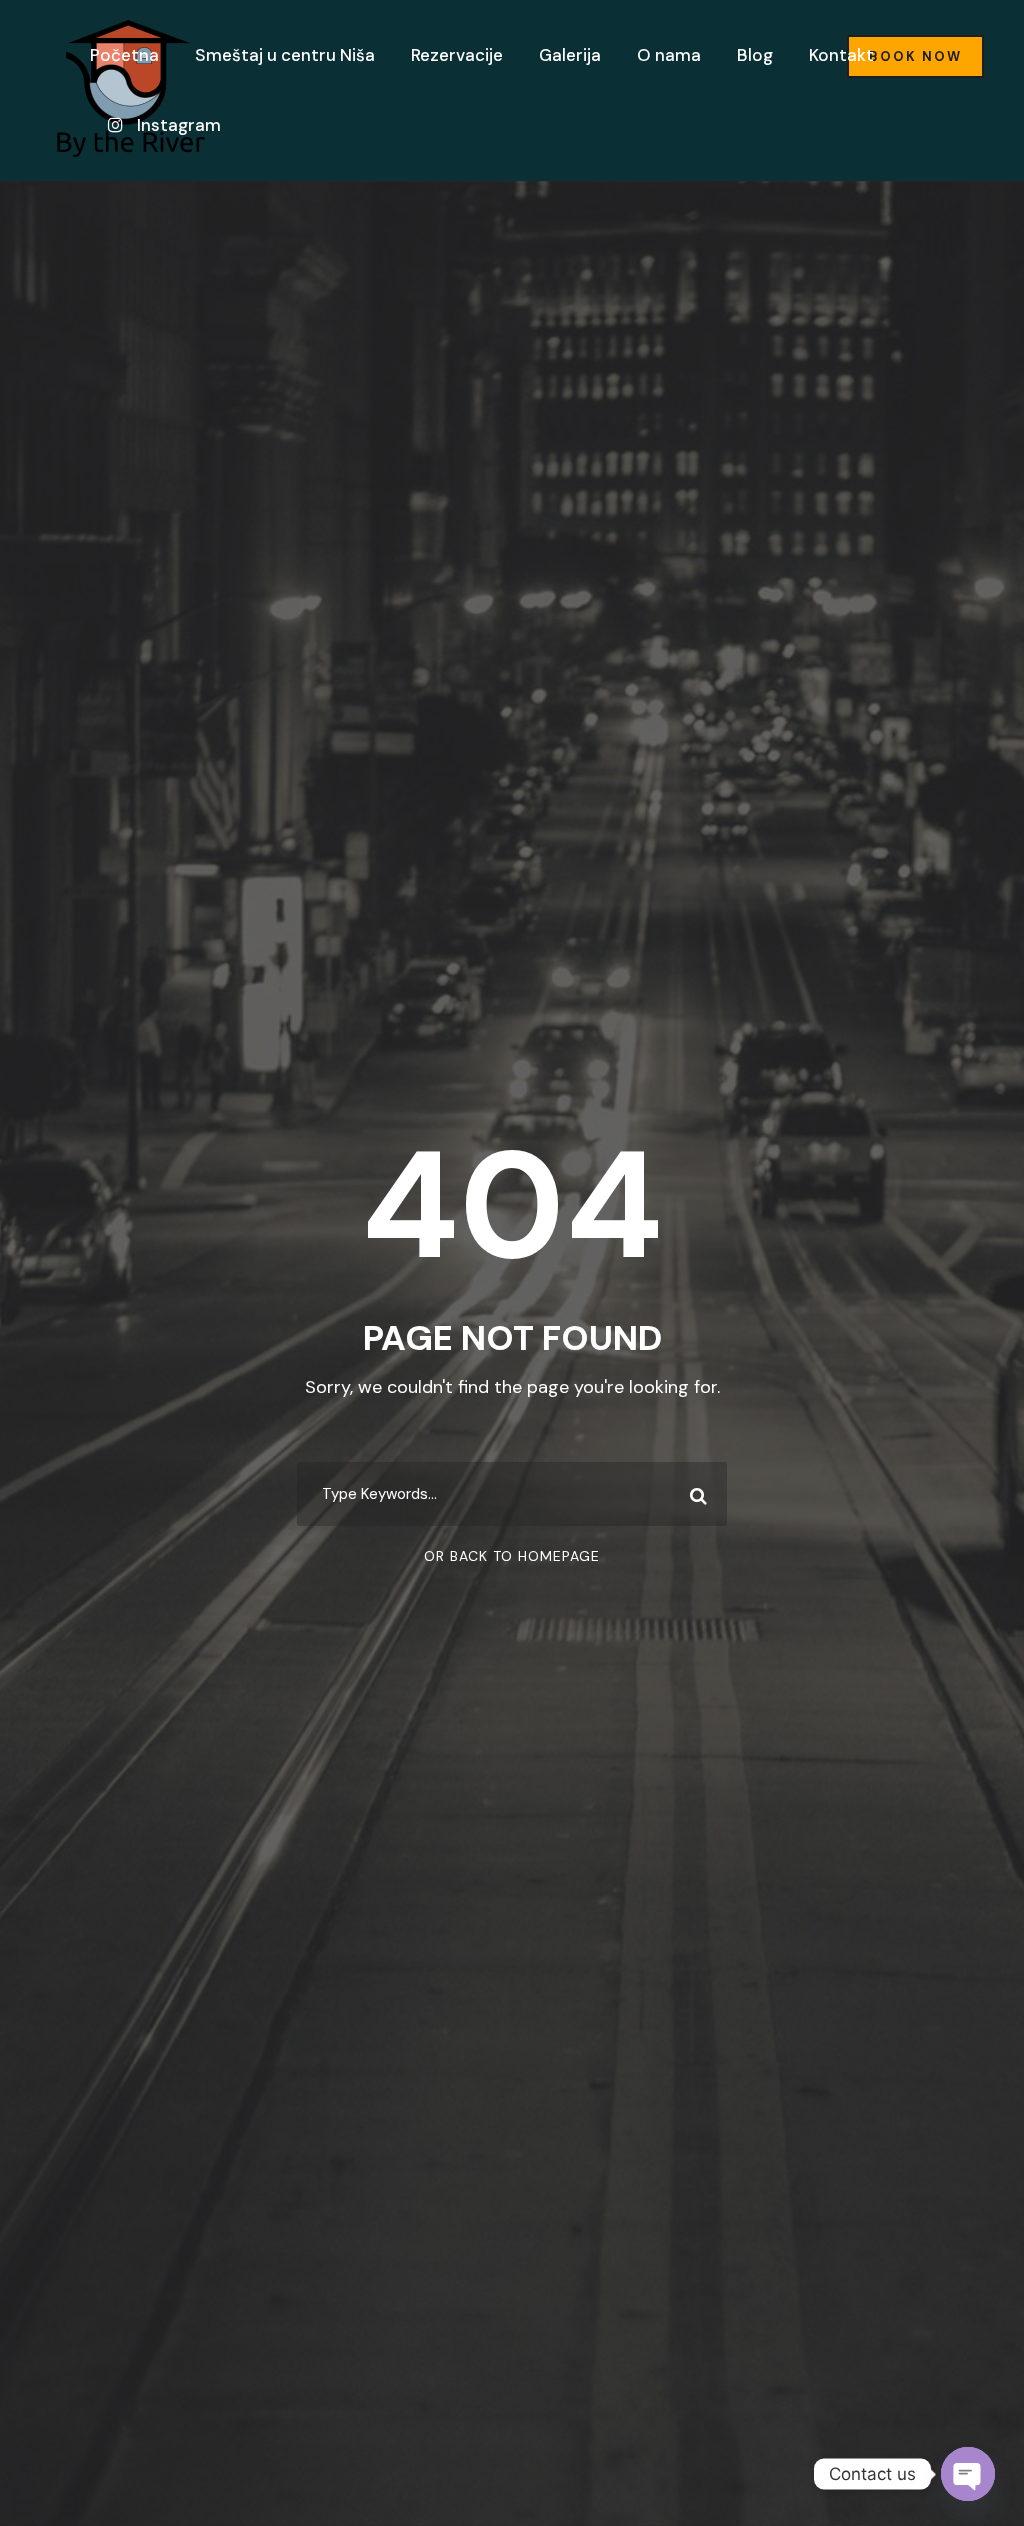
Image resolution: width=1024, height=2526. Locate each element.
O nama (669, 55)
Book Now (915, 56)
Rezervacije (457, 55)
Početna (124, 55)
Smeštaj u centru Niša (285, 55)
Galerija (570, 55)
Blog (755, 55)
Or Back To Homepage (512, 1556)
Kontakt (841, 55)
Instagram (177, 125)
